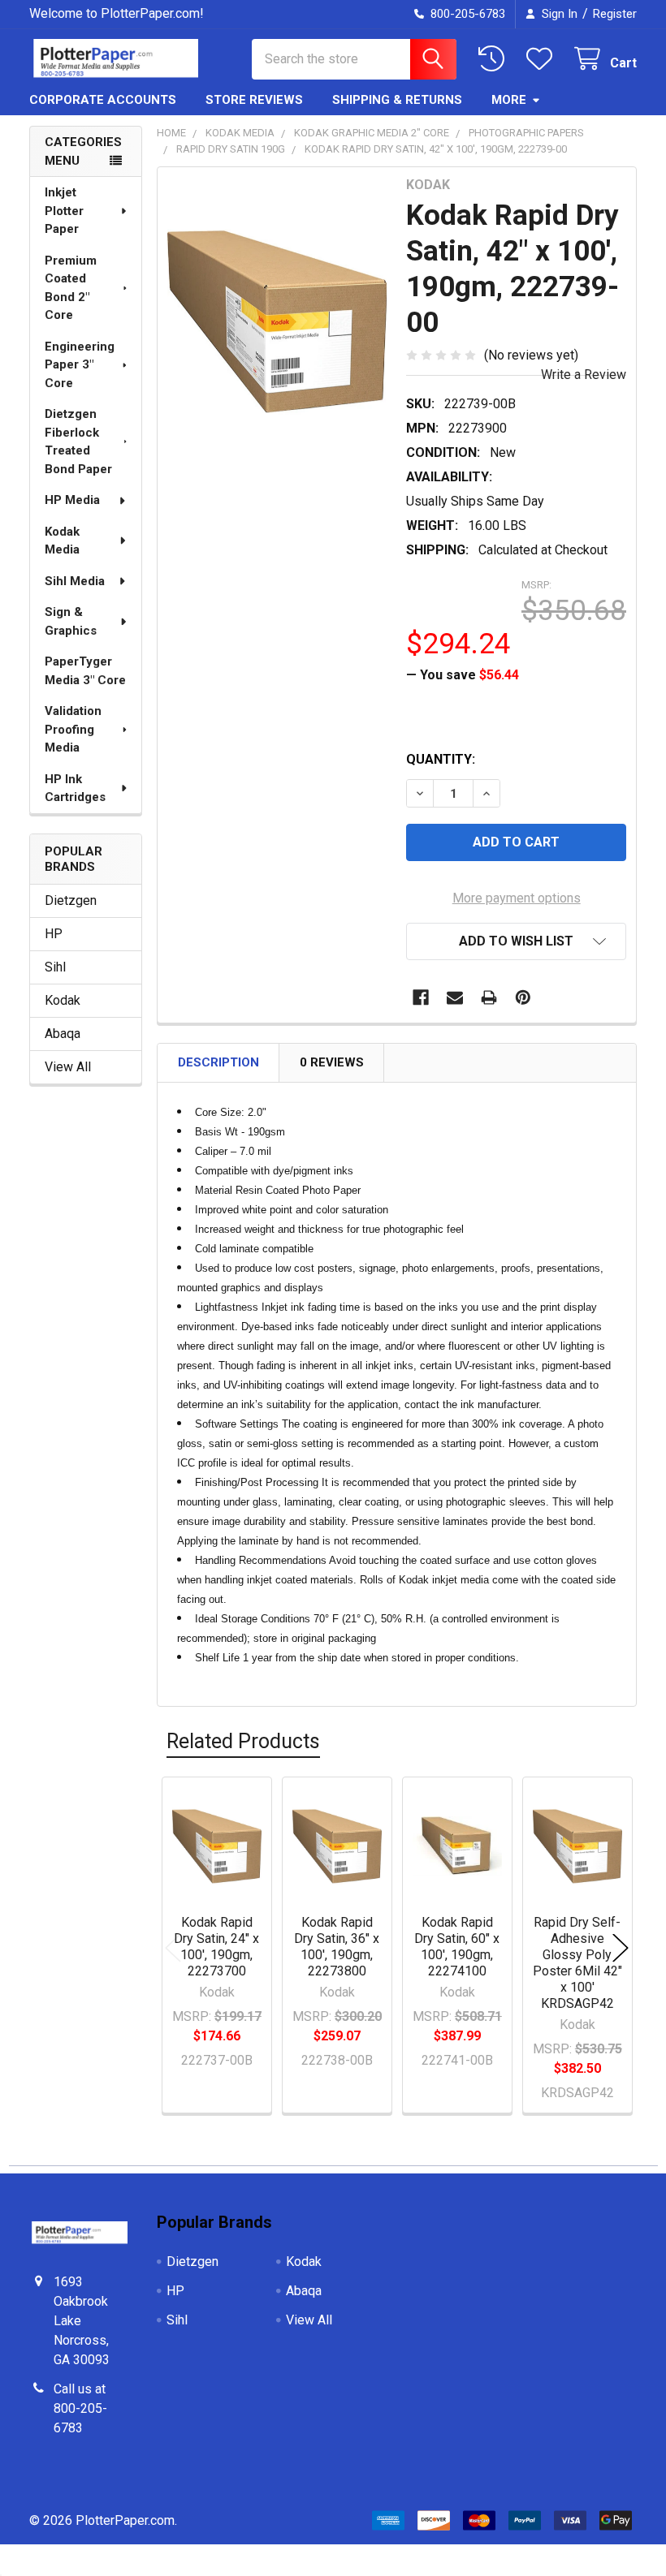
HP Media (72, 500)
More (509, 100)
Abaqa (63, 1034)
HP (54, 934)
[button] (516, 941)
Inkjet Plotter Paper (64, 211)
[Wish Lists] (543, 59)
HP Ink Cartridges (75, 788)
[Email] (455, 997)
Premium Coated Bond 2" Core (71, 288)
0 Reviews (332, 1062)
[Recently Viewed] (495, 59)
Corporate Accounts (103, 100)
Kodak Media (62, 541)
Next (621, 1947)
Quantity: (441, 759)
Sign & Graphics (71, 621)
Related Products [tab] (243, 1741)
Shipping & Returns (397, 100)
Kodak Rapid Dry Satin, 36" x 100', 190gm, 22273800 (337, 1947)
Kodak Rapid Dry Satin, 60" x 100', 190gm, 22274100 (457, 1947)
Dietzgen (71, 900)
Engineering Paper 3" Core (80, 365)
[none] (277, 322)
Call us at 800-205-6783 (80, 2408)
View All (68, 1067)
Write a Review (584, 375)
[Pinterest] (523, 997)
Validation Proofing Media (73, 729)
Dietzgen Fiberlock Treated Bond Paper (78, 442)
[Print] (489, 997)
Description (218, 1062)
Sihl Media (75, 581)
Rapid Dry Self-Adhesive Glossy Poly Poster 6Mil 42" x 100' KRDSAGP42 (577, 1963)
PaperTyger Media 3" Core (85, 671)
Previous (173, 1947)
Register (615, 14)
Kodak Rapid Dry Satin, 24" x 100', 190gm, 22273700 (216, 1947)
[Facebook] (421, 997)
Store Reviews (254, 100)
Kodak (63, 1000)
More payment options (517, 898)
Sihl (55, 967)
